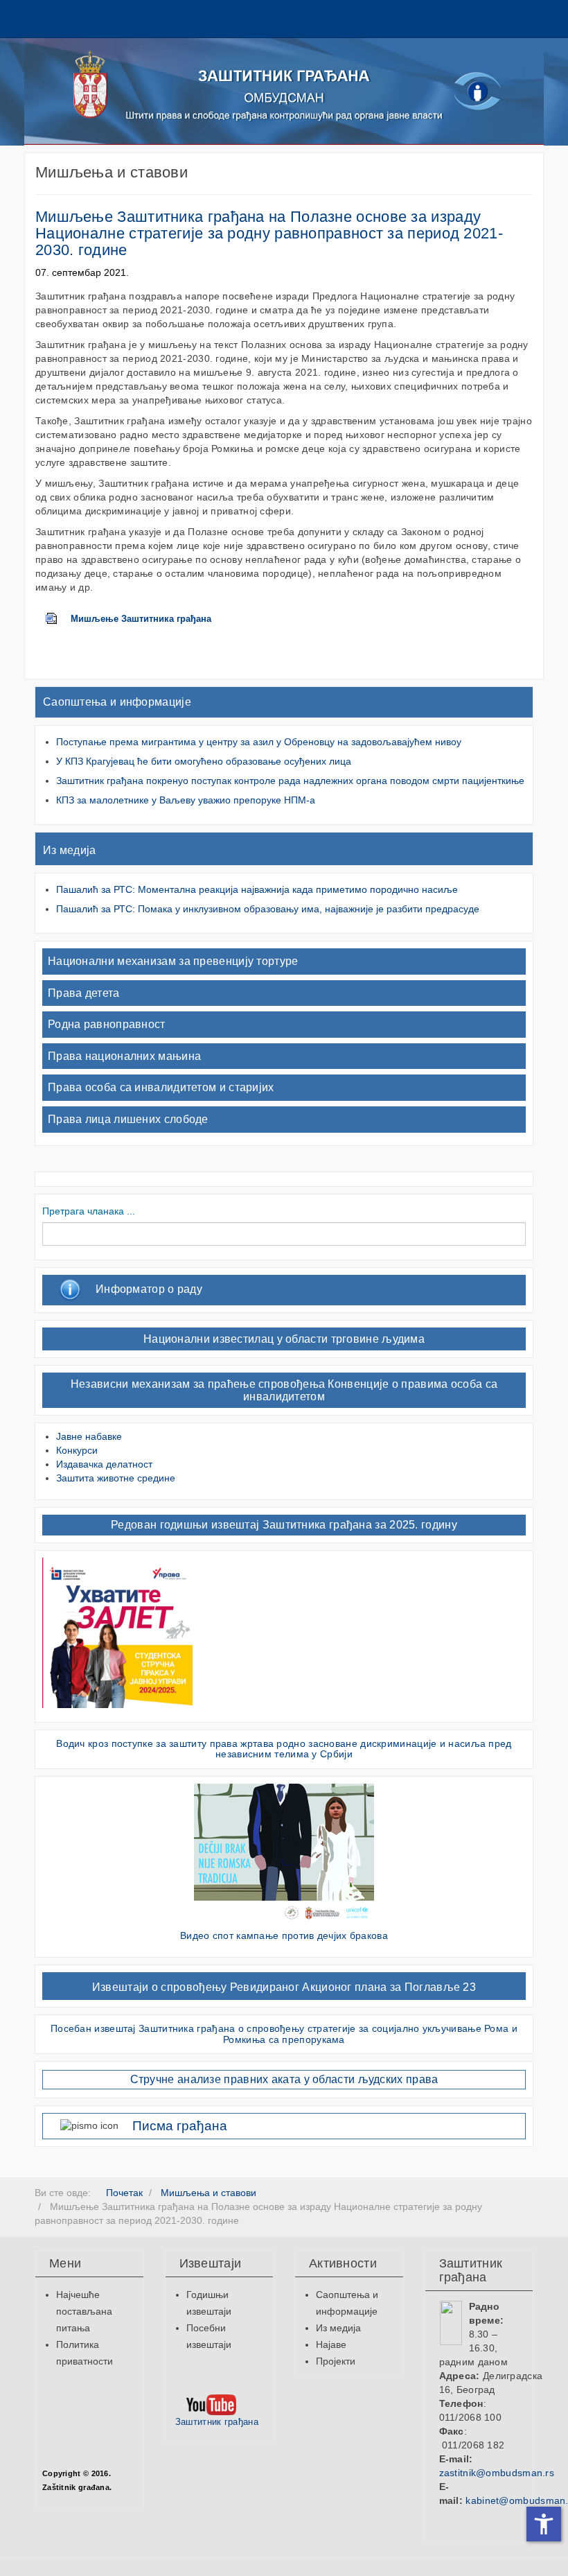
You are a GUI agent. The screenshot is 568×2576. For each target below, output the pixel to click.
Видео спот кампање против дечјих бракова (284, 1935)
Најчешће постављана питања (84, 2311)
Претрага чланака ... (89, 1211)
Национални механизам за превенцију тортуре (173, 961)
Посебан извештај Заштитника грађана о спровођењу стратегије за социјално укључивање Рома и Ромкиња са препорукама (284, 2034)
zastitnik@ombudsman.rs (497, 2473)
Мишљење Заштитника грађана (141, 619)
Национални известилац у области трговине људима (284, 1339)
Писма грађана (180, 2126)
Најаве (331, 2344)
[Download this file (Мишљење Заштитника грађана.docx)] (58, 619)
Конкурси (77, 1450)
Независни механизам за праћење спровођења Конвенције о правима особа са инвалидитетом (284, 1390)
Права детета (84, 993)
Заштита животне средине (116, 1478)
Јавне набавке (89, 1436)
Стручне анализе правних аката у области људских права (284, 2079)
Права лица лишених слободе (128, 1119)
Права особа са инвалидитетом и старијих (161, 1087)
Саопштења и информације (117, 702)
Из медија (70, 850)
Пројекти (336, 2361)
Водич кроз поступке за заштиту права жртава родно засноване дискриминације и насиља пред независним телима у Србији (284, 1749)
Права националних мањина (124, 1056)
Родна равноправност (107, 1024)
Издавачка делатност (104, 1464)
